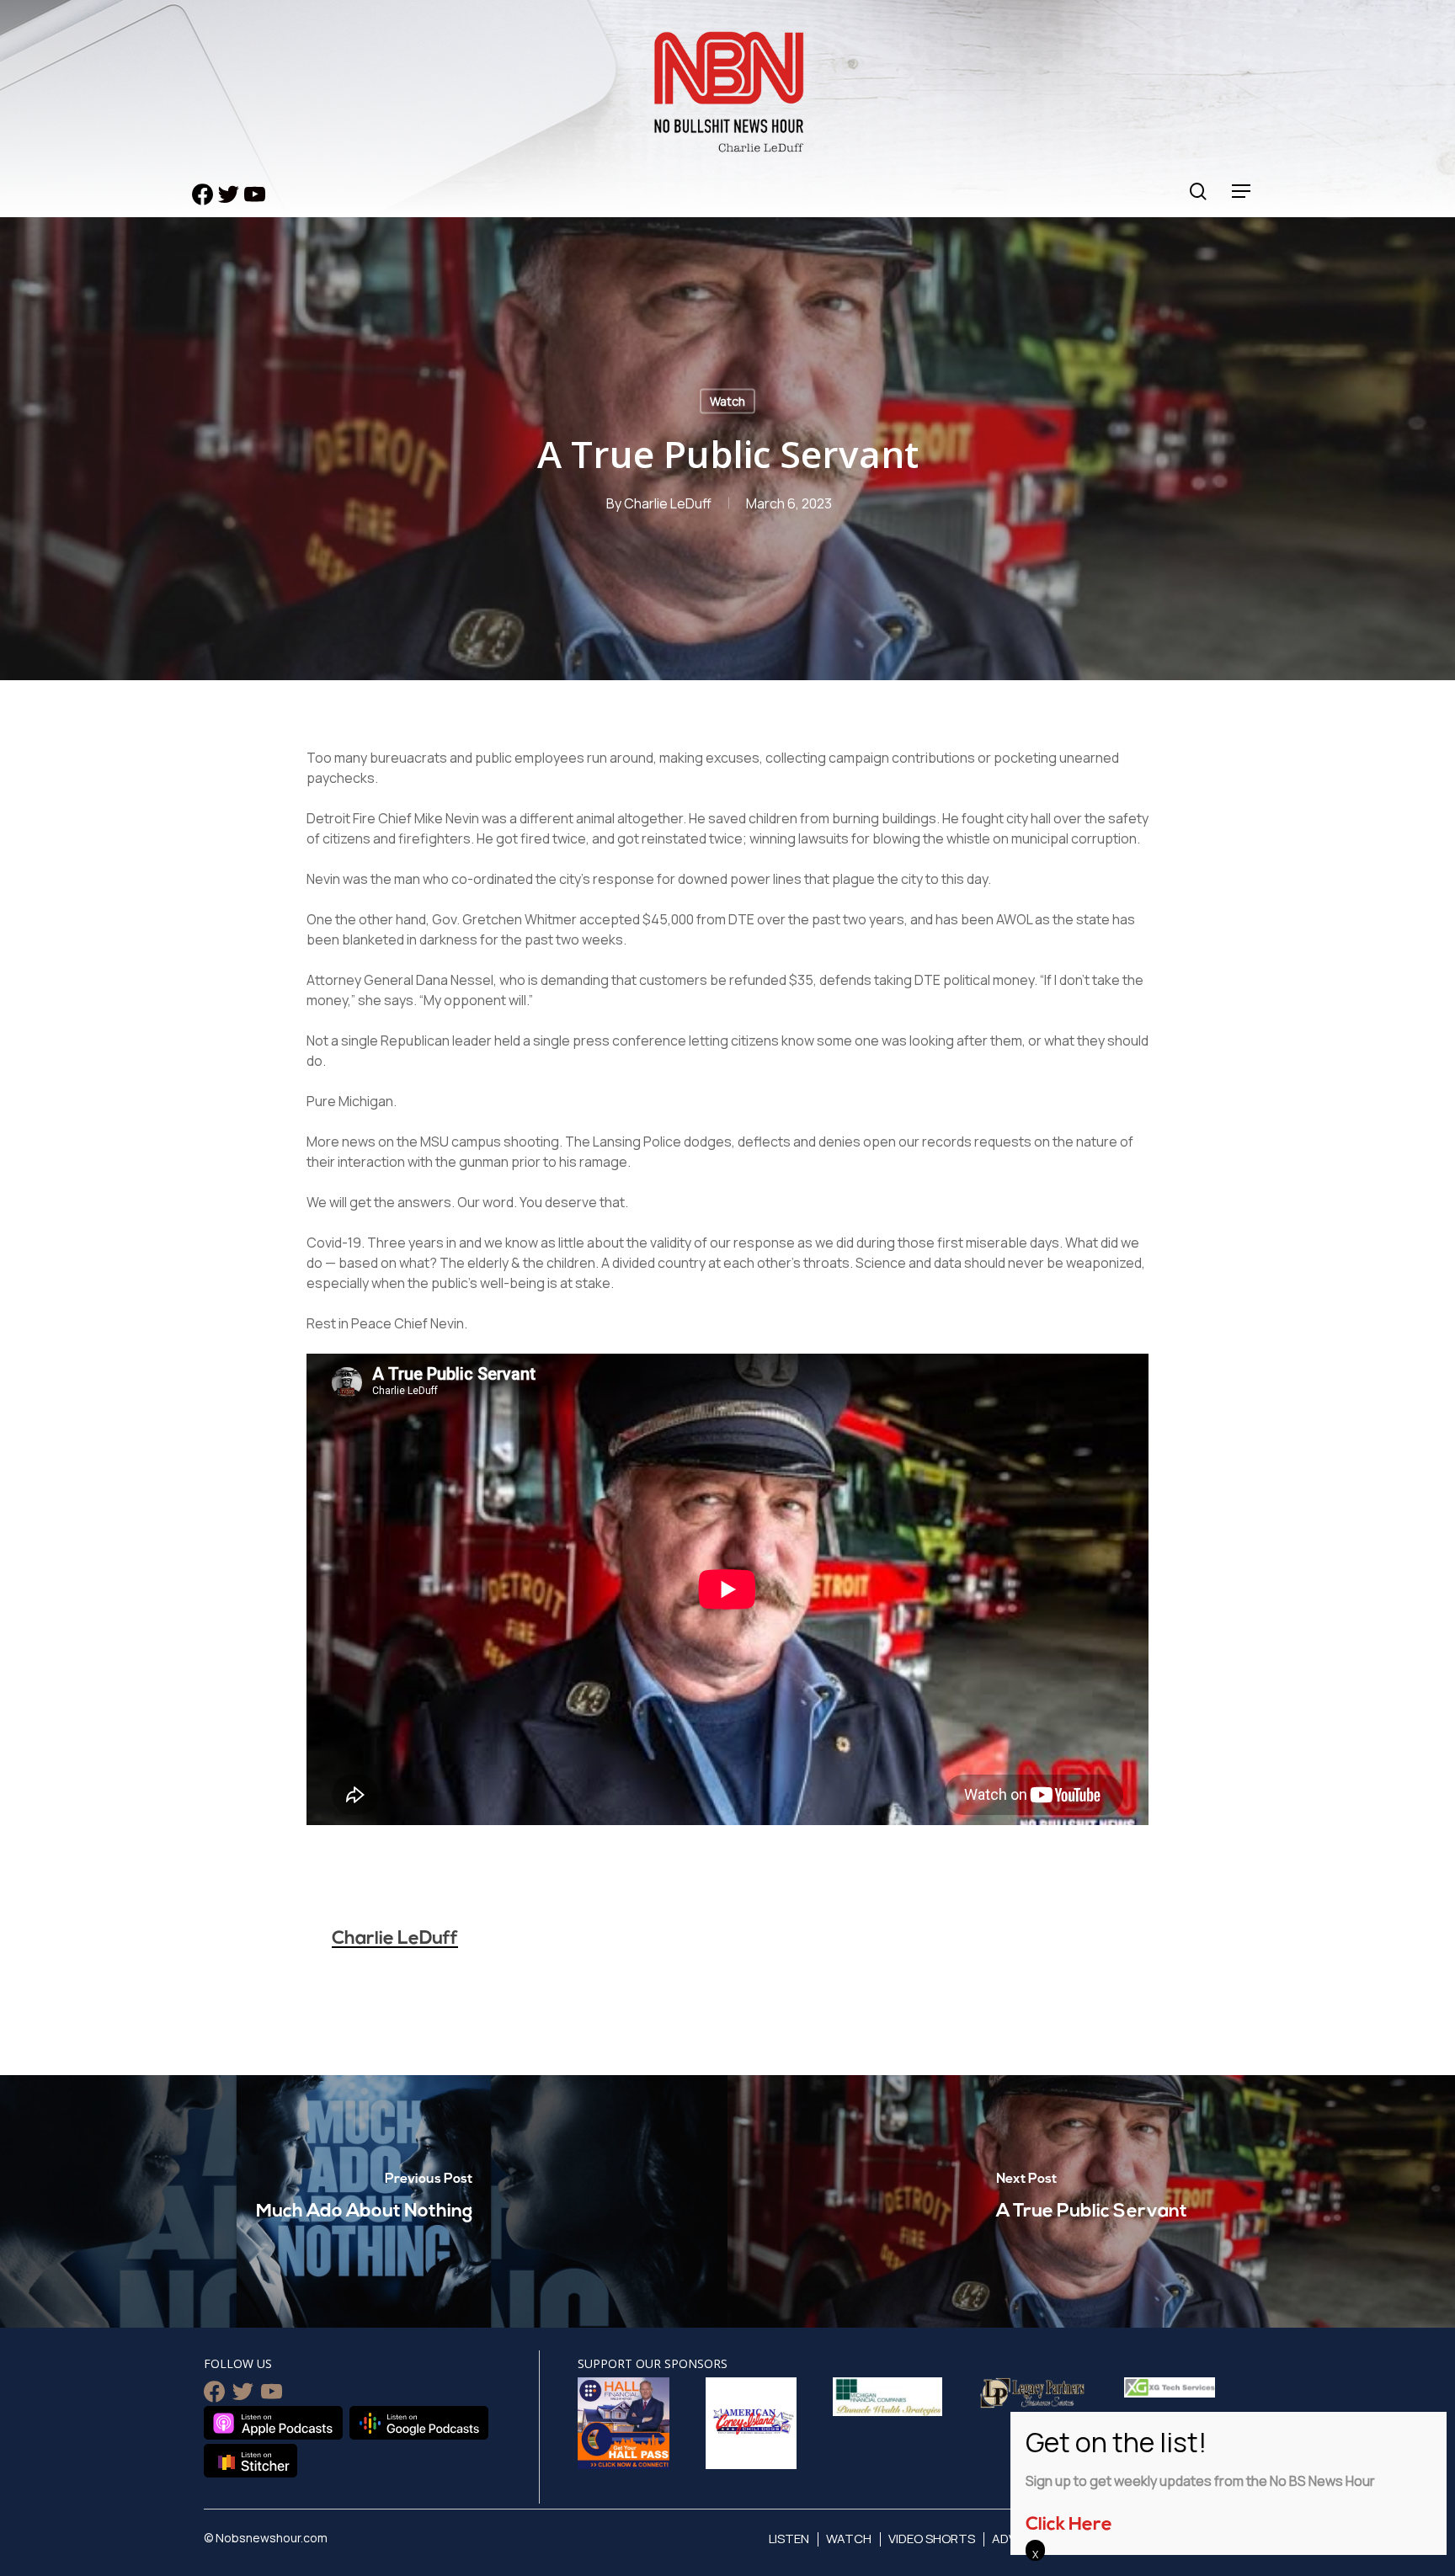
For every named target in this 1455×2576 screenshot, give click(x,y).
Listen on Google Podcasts (419, 2423)
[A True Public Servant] (1091, 2201)
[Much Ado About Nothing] (364, 2201)
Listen (789, 2539)
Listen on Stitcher (250, 2461)
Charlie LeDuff (668, 503)
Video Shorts (932, 2539)
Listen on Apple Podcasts (273, 2423)
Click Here (1069, 2525)
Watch (727, 401)
